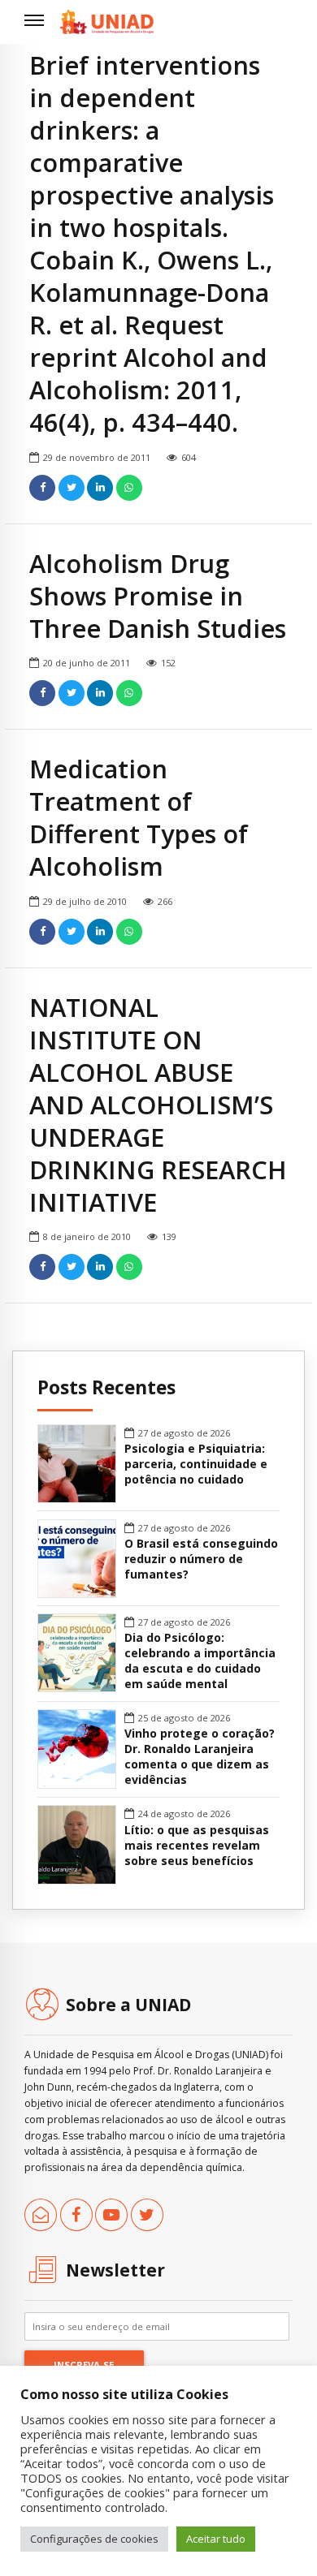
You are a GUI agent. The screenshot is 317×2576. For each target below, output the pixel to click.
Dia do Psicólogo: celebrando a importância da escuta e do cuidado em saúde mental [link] (200, 1661)
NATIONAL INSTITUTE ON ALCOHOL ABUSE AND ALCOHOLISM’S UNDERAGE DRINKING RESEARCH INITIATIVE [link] (158, 1105)
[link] (107, 22)
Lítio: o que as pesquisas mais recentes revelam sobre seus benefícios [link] (197, 1846)
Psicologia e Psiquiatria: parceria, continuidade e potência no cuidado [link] (196, 1464)
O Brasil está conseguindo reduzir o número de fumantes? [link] (201, 1559)
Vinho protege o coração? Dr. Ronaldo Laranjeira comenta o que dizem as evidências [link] (200, 1757)
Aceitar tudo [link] (216, 2539)
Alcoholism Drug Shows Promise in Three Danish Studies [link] (158, 596)
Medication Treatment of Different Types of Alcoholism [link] (139, 817)
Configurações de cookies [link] (94, 2539)
